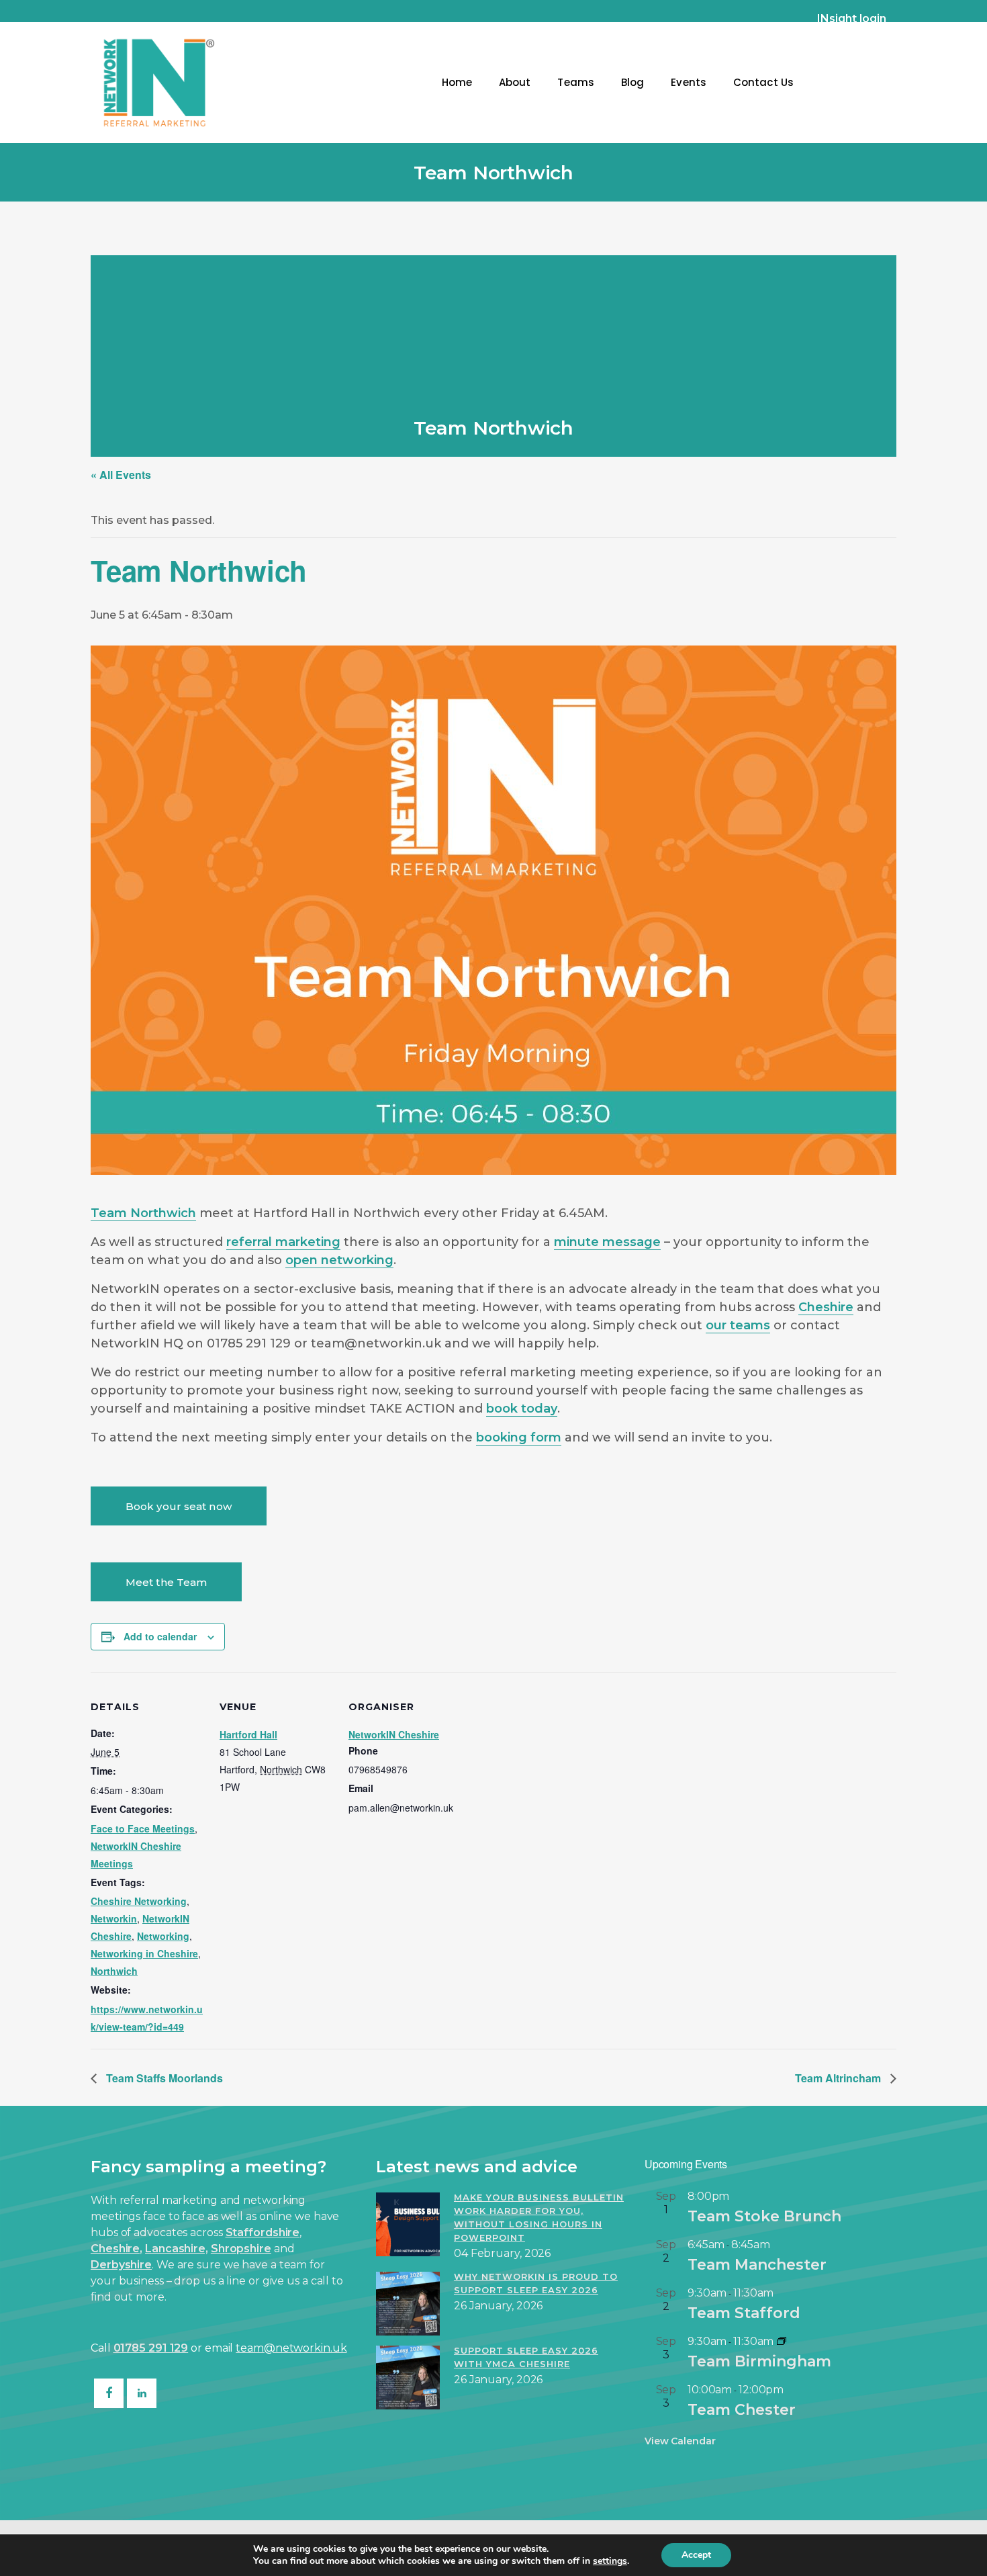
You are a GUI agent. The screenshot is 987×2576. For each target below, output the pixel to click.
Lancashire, (177, 2249)
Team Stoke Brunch (764, 2216)
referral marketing (283, 1242)
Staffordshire (263, 2232)
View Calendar (680, 2441)
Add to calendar (160, 1636)
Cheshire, (116, 2249)
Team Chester (742, 2410)
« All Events (121, 475)
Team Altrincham (839, 2078)
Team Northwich (143, 1213)
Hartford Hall (248, 1734)
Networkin (114, 1918)
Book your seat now (179, 1506)
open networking (339, 1260)
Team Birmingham (759, 2361)
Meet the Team (166, 1582)
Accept (696, 2555)
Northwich (114, 1971)
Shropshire (241, 2249)
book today (522, 1409)
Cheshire (826, 1307)
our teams (738, 1325)
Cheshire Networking (139, 1901)
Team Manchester (757, 2265)
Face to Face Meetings (143, 1828)
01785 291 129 (151, 2348)
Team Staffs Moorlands (163, 2078)
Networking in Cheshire (144, 1953)
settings (610, 2561)
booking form (519, 1437)
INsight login (852, 18)
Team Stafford (744, 2313)
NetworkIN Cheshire (394, 1734)
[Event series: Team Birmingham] (782, 2341)
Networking (163, 1936)
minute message (607, 1242)
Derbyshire (121, 2265)
